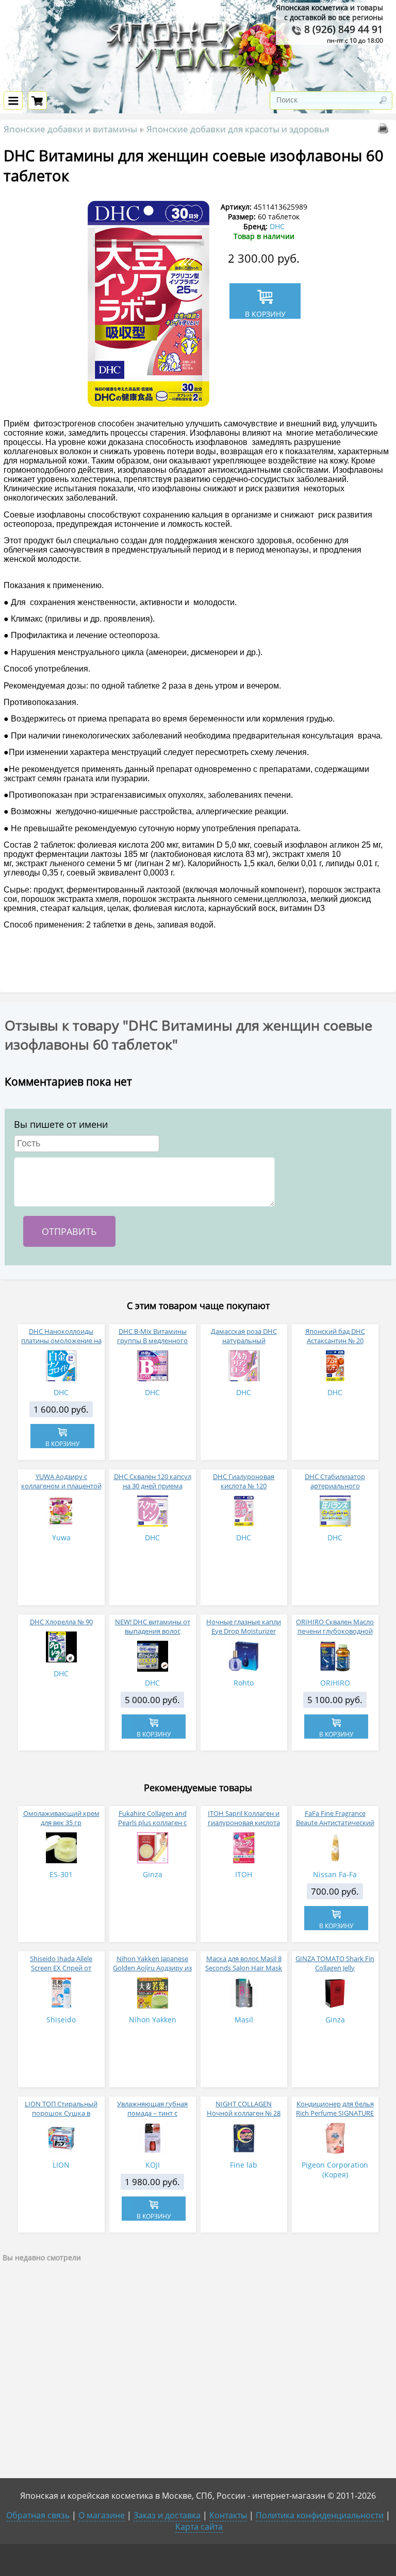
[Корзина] (37, 100)
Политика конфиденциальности (320, 2515)
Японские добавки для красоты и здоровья (238, 129)
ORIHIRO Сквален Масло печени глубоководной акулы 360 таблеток (335, 1631)
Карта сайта (199, 2527)
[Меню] (13, 100)
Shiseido (61, 2020)
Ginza (153, 1874)
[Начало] (198, 85)
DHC (277, 226)
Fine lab (244, 2165)
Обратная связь (38, 2515)
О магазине (102, 2515)
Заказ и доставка (167, 2515)
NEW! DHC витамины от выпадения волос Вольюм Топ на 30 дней (153, 1631)
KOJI (153, 2165)
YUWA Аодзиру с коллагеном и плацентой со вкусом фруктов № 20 (61, 1486)
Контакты (228, 2515)
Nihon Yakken (153, 2020)
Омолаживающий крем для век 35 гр (61, 1818)
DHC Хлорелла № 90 (61, 1622)
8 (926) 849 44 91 (342, 29)
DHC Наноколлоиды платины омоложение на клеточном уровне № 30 (61, 1341)
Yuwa (61, 1538)
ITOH (244, 1874)
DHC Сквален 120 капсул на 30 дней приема (153, 1481)
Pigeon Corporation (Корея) (335, 2170)
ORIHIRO (335, 1683)
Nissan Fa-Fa (335, 1874)
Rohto (244, 1683)
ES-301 (61, 1874)
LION (61, 2165)
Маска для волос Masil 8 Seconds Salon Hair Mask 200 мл (244, 1968)
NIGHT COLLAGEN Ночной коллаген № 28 (244, 2108)
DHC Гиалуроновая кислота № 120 (244, 1481)
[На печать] (385, 131)
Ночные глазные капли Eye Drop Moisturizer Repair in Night (244, 1631)
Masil (244, 2020)
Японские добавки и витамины (70, 129)
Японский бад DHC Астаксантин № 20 (335, 1336)
